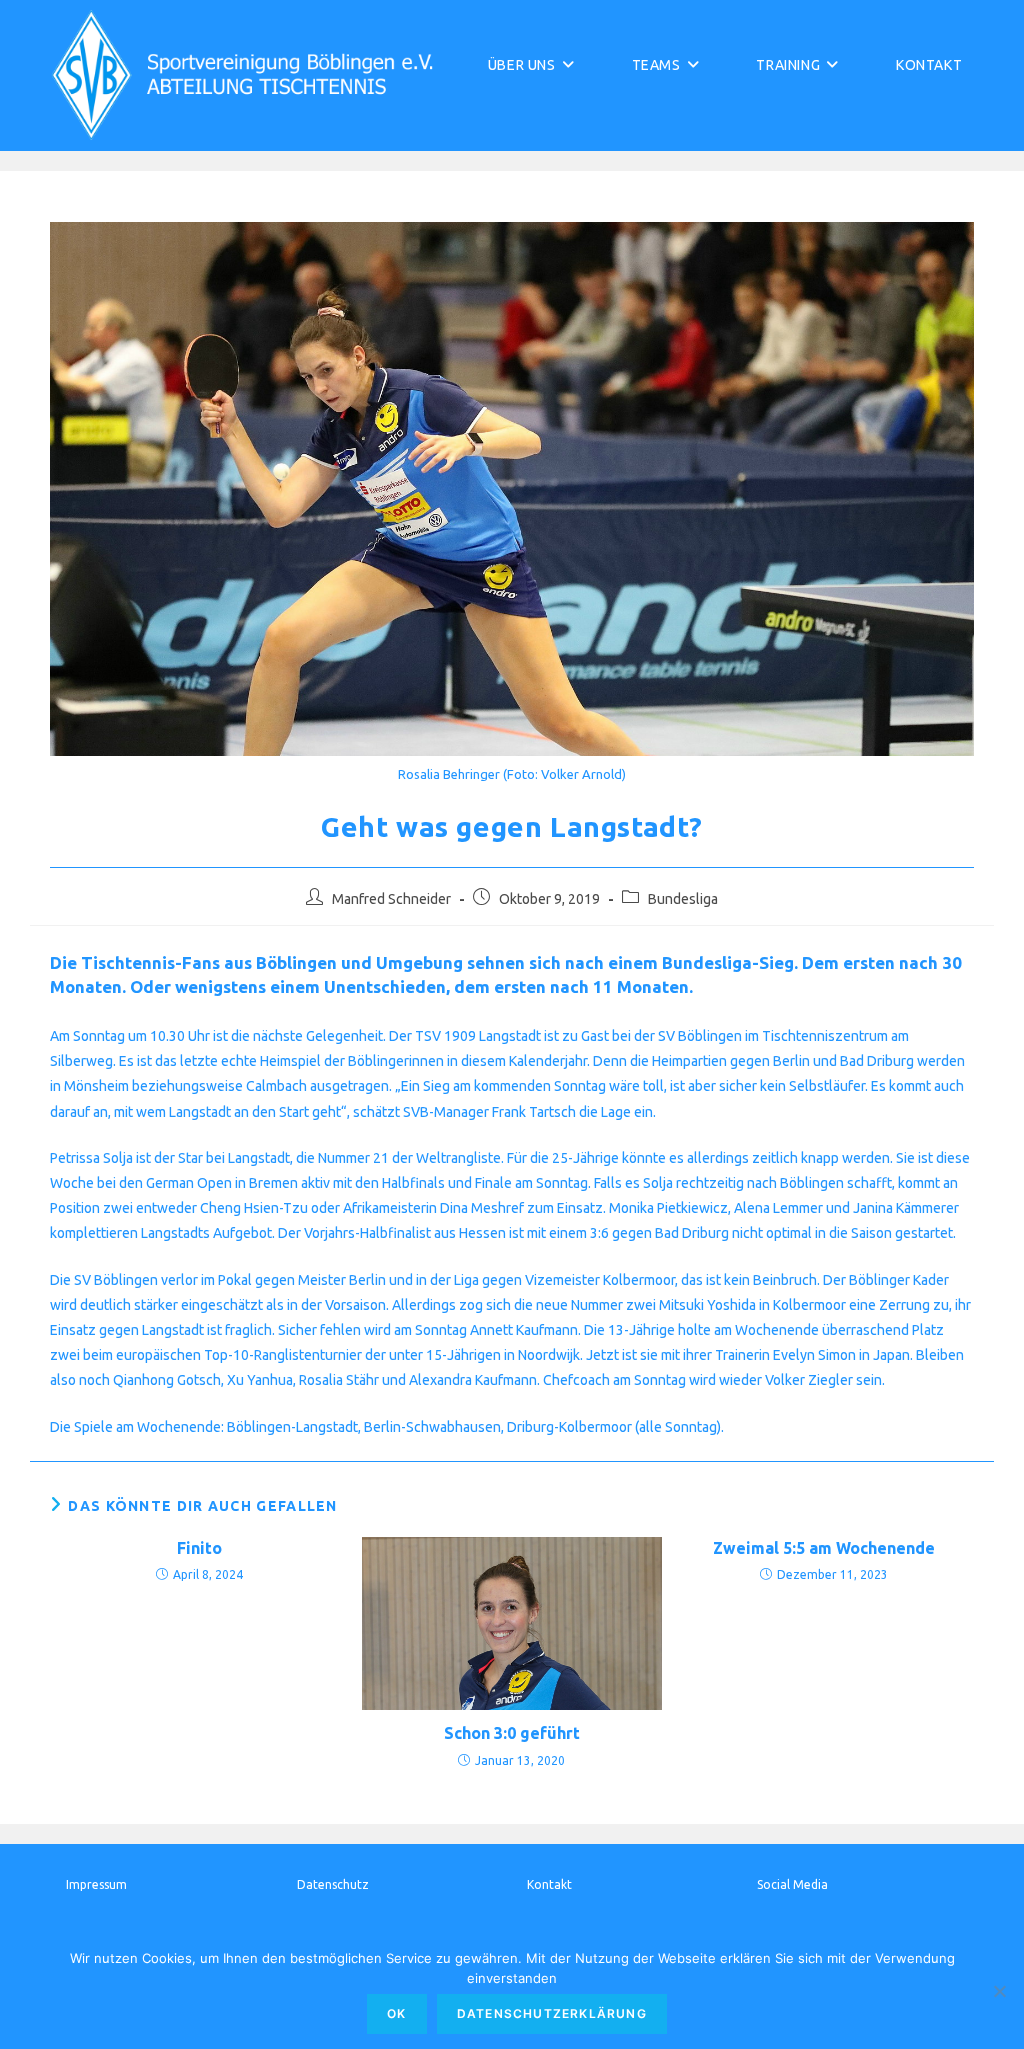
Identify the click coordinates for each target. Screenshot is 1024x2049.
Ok (396, 2013)
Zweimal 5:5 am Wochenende (824, 1548)
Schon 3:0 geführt (512, 1733)
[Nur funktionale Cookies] (999, 1991)
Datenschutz (333, 1884)
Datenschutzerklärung (552, 2013)
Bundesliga (683, 899)
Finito (199, 1548)
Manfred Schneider (391, 899)
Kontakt (549, 1884)
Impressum (96, 1884)
